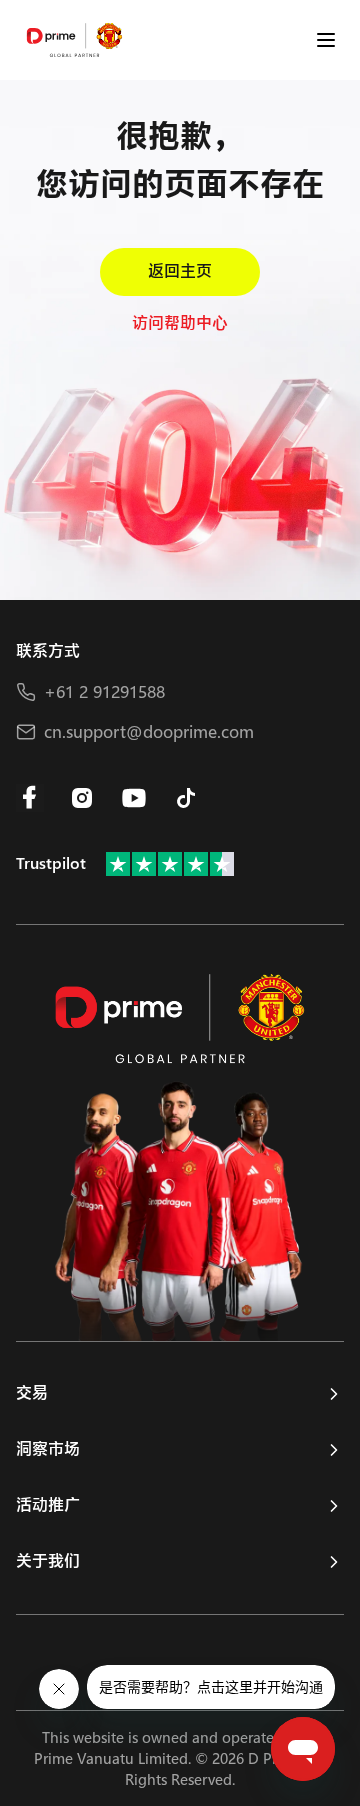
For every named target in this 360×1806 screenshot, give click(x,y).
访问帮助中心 (180, 323)
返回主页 (180, 271)
